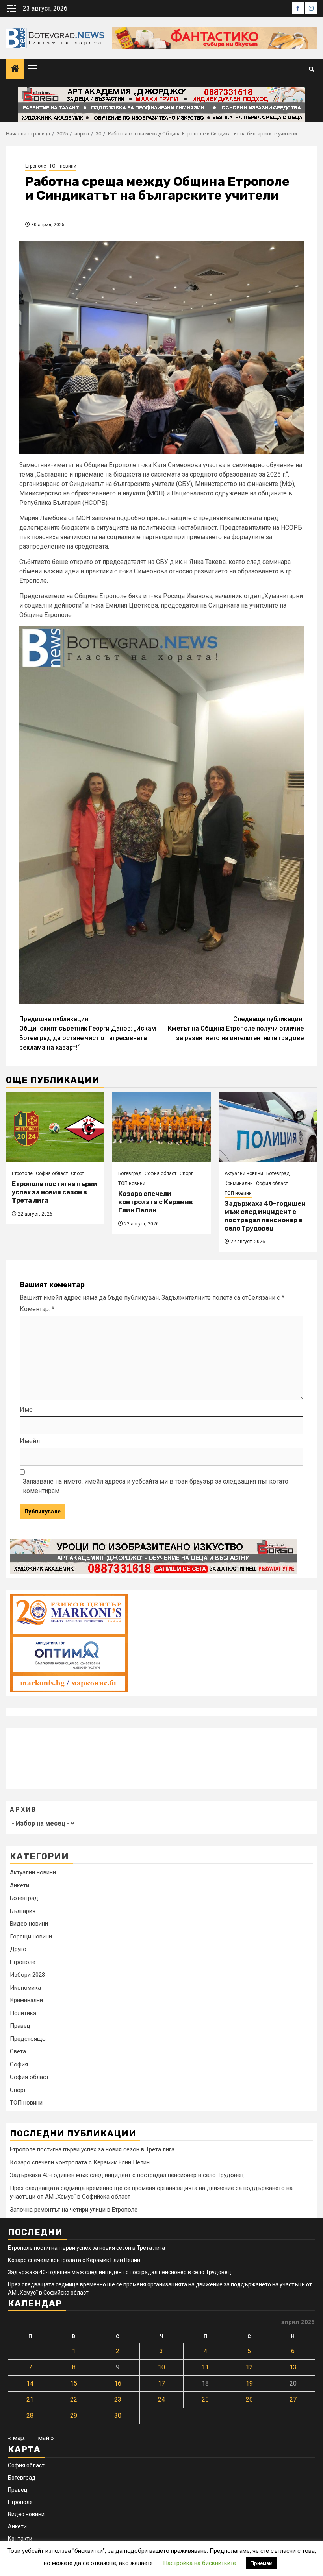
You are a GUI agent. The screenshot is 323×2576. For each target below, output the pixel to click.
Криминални (239, 1183)
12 (249, 2367)
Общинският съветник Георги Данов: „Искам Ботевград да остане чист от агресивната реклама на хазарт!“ (88, 1033)
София (19, 2064)
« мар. (17, 2438)
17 (161, 2383)
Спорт (77, 1173)
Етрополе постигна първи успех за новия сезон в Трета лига (55, 1192)
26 (249, 2400)
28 (30, 2416)
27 (293, 2400)
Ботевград (130, 1173)
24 (161, 2400)
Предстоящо (28, 2039)
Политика (23, 2013)
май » (46, 2438)
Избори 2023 (27, 1975)
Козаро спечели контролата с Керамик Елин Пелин (156, 1202)
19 (249, 2383)
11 (205, 2367)
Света (18, 2051)
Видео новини (29, 1924)
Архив (23, 1810)
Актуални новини (244, 1173)
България (23, 1911)
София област (52, 1173)
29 (74, 2416)
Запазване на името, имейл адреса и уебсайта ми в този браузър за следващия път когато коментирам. (156, 1486)
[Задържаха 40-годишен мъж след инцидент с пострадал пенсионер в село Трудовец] (268, 1127)
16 (118, 2383)
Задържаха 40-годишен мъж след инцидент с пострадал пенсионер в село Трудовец (265, 1216)
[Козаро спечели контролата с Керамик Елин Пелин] (161, 1127)
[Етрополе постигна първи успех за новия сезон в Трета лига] (55, 1127)
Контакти (20, 2539)
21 (30, 2400)
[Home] (15, 69)
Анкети (19, 1885)
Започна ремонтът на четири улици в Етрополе (74, 2210)
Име (26, 1409)
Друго (18, 1949)
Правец (20, 2026)
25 (205, 2400)
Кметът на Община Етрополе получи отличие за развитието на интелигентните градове (236, 1028)
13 (293, 2367)
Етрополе (36, 166)
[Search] (311, 69)
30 (118, 2416)
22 (74, 2400)
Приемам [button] (262, 2563)
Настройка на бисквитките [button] (200, 2563)
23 (118, 2400)
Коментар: (37, 1309)
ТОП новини (63, 166)
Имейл (30, 1441)
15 (74, 2383)
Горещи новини (31, 1937)
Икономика (25, 1988)
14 (30, 2383)
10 (161, 2367)
